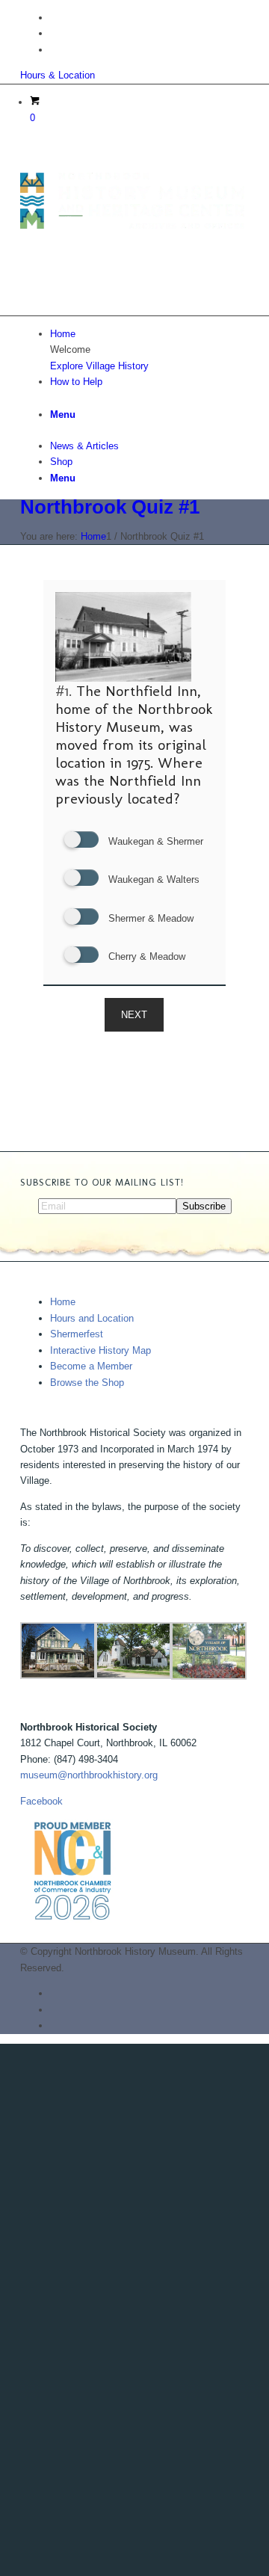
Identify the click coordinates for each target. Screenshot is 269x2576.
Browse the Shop (87, 1383)
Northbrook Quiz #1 (110, 507)
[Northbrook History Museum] (132, 225)
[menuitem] (149, 334)
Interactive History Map (101, 1350)
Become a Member (91, 1366)
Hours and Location (92, 1318)
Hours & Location (58, 75)
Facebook (41, 1801)
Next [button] (134, 1015)
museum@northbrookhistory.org (89, 1775)
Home (63, 1302)
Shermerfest (77, 1334)
